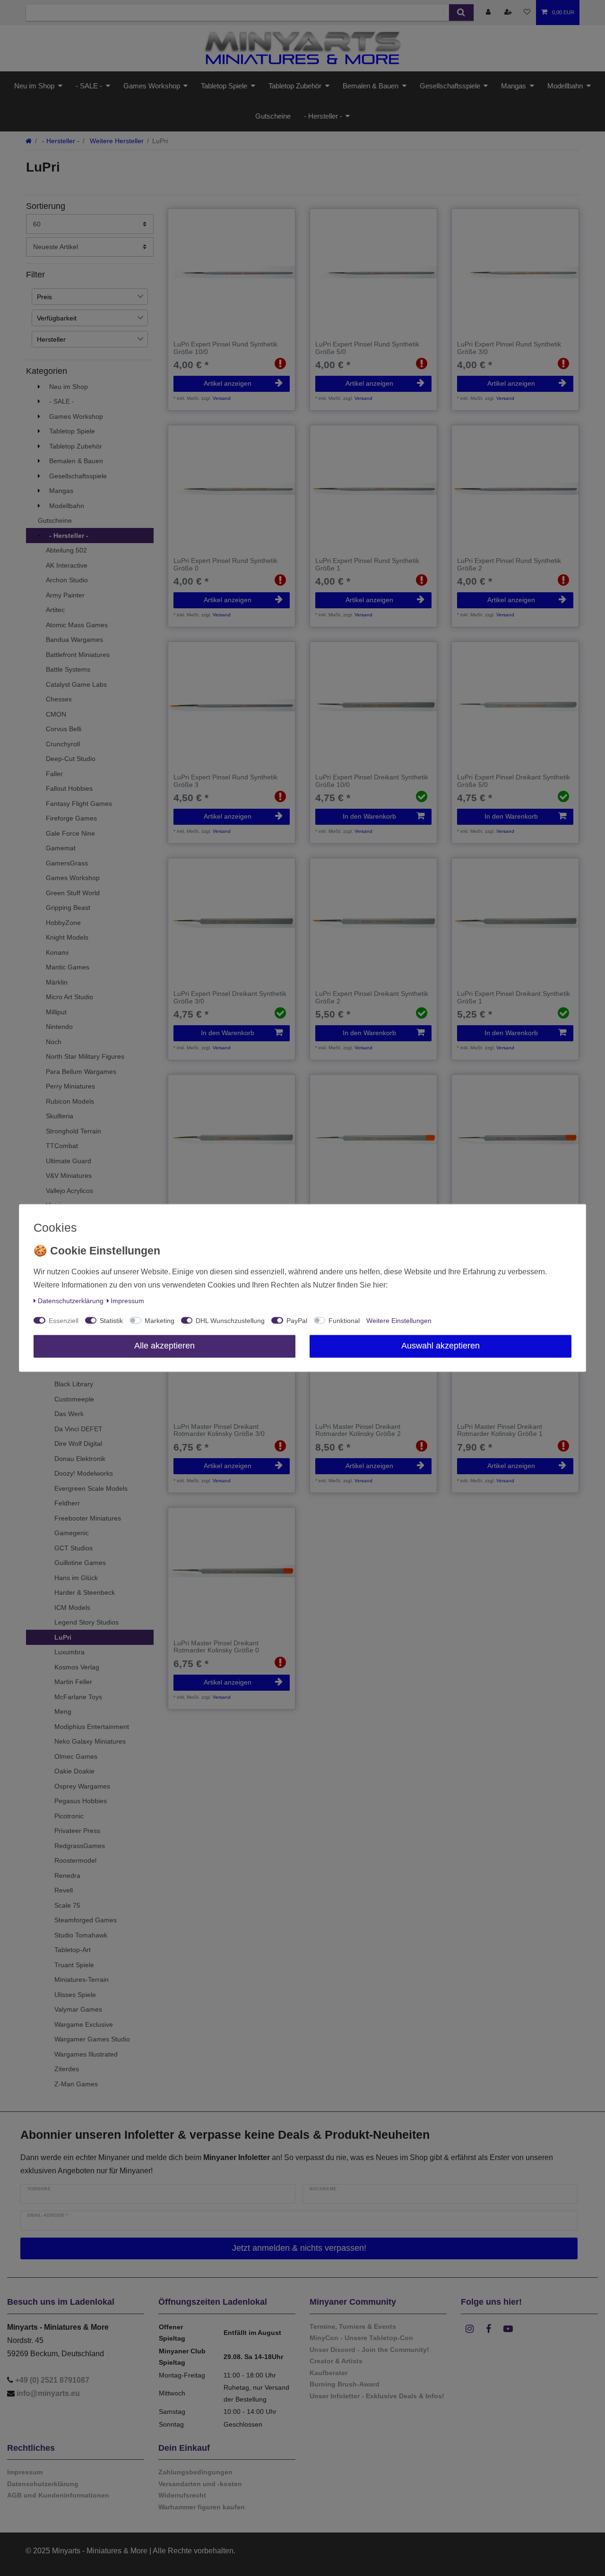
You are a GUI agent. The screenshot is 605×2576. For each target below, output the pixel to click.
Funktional (344, 1321)
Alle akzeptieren (164, 1346)
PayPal (297, 1321)
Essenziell (64, 1321)
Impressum (127, 1301)
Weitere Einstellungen (399, 1321)
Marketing (160, 1321)
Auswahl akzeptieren (441, 1346)
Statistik (111, 1321)
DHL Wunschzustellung (230, 1321)
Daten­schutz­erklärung (71, 1301)
